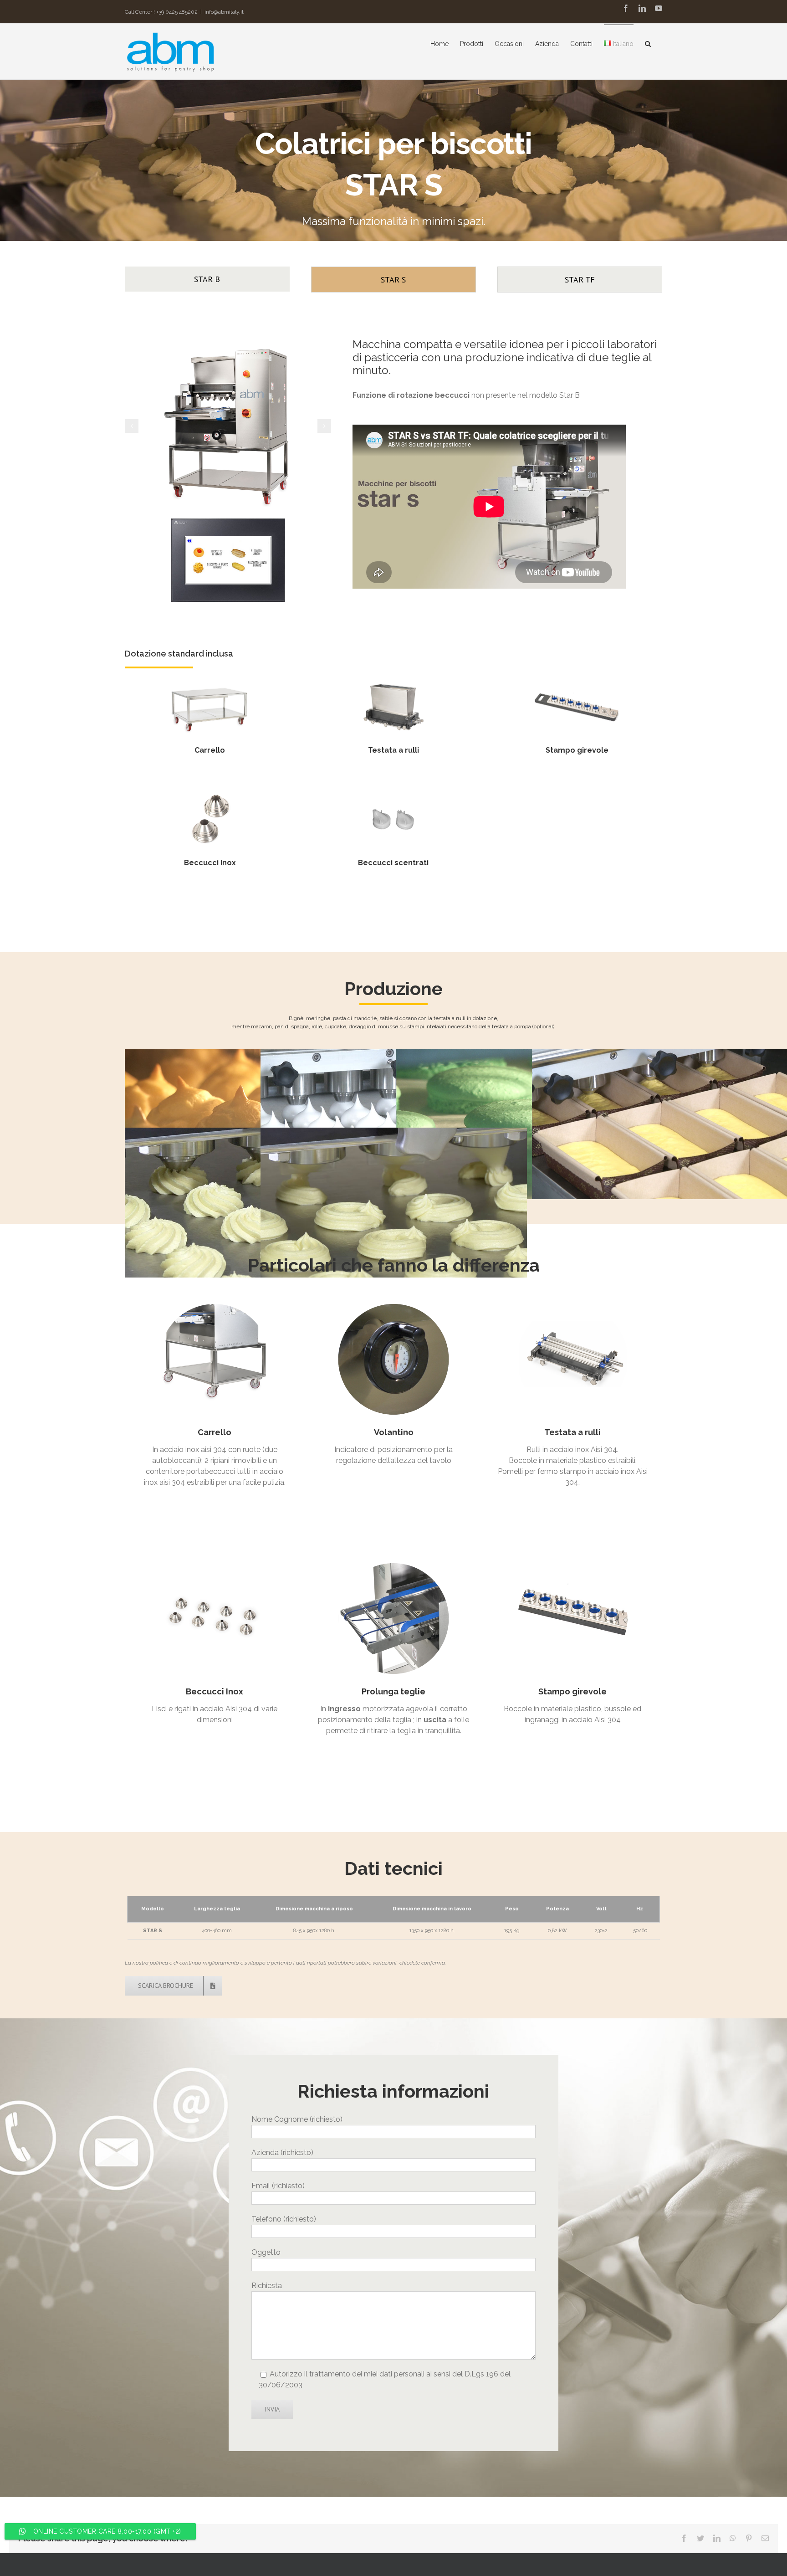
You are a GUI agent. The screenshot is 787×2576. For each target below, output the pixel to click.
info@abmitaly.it (224, 12)
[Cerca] (648, 43)
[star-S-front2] (228, 425)
